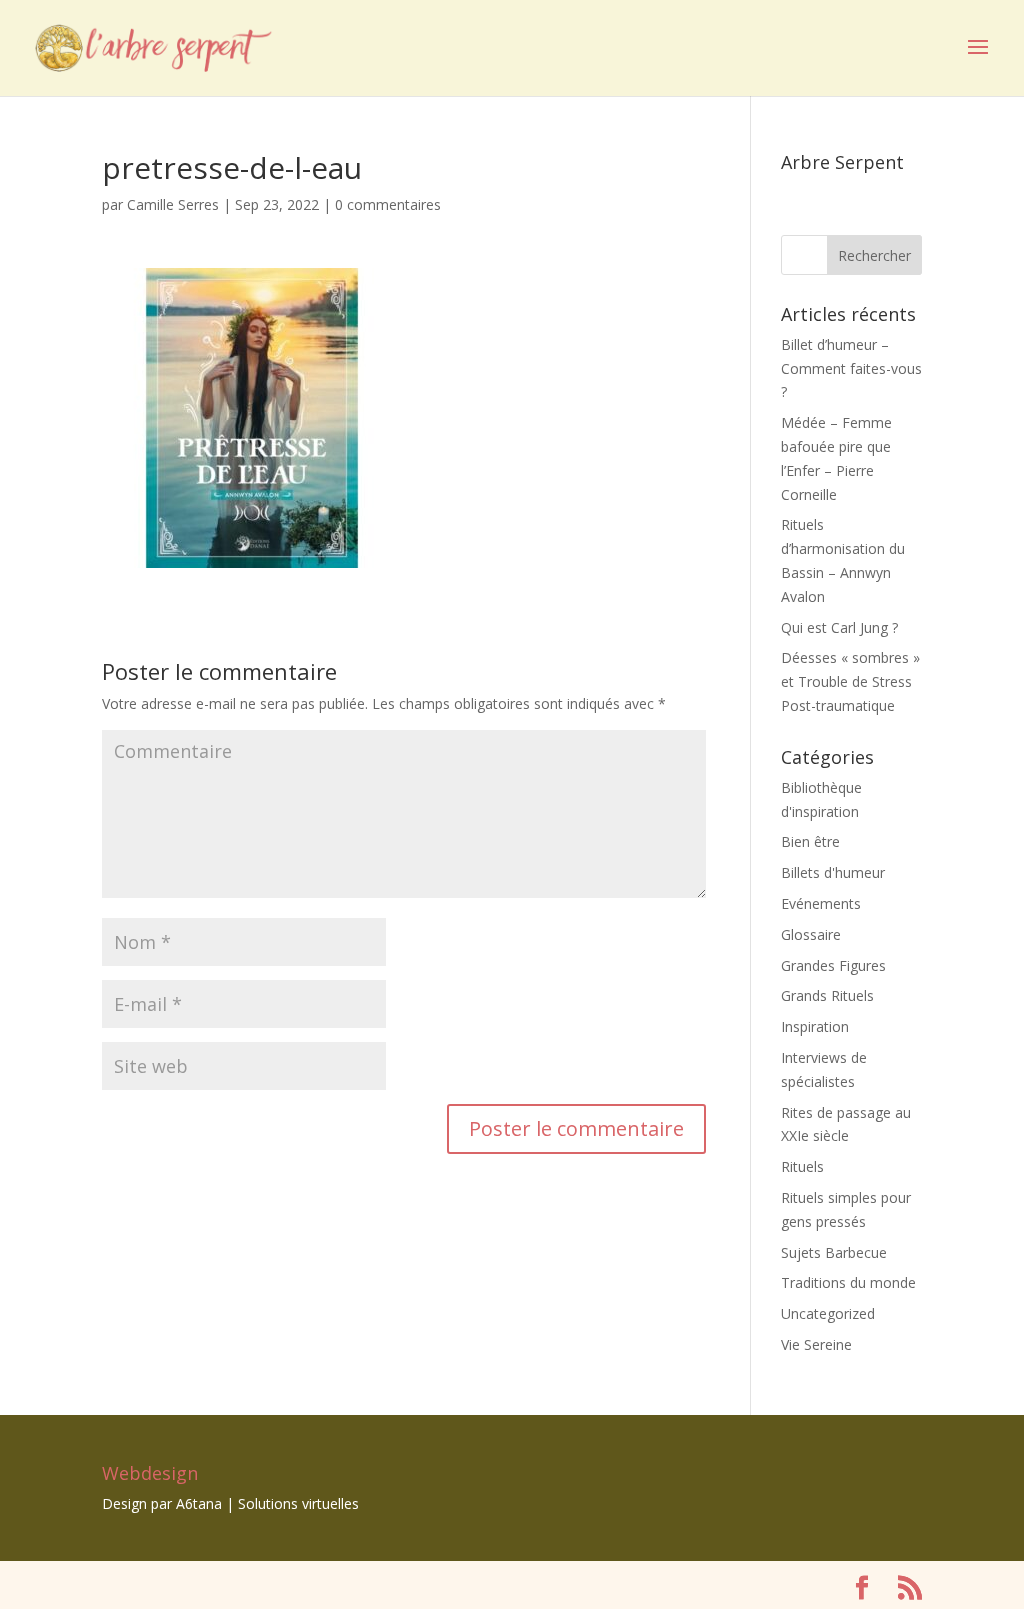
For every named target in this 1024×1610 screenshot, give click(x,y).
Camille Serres (173, 204)
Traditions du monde (848, 1282)
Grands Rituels (827, 995)
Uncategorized (828, 1313)
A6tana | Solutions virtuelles (267, 1503)
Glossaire (811, 934)
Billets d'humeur (833, 872)
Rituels (802, 1166)
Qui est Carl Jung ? (839, 627)
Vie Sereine (816, 1344)
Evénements (821, 903)
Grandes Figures (833, 965)
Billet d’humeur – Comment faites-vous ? (851, 368)
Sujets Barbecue (834, 1252)
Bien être (810, 841)
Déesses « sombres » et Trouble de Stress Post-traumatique (850, 681)
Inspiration (815, 1026)
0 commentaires (388, 204)
